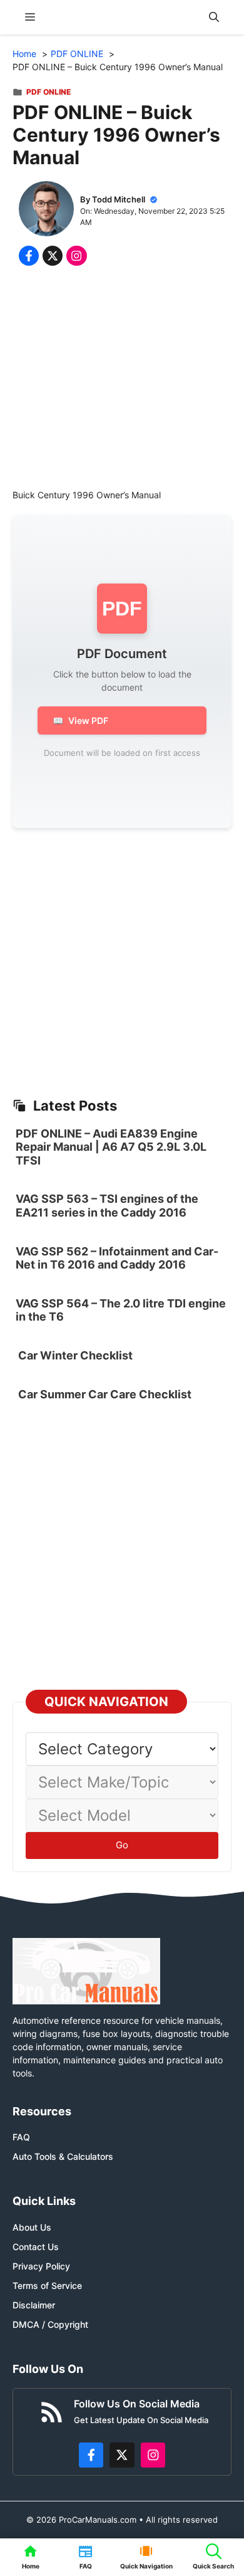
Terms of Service (47, 2285)
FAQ (21, 2137)
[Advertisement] (122, 380)
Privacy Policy (41, 2266)
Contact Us (36, 2247)
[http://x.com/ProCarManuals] (122, 2455)
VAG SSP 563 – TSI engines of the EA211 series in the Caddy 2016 (107, 1206)
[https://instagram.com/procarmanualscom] (153, 2455)
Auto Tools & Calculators (63, 2156)
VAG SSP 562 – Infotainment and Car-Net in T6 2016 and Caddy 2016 (117, 1258)
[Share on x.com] (53, 256)
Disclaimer (34, 2305)
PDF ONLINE (48, 92)
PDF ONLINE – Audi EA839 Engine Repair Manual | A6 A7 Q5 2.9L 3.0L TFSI (111, 1147)
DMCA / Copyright (50, 2324)
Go (122, 1845)
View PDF (80, 720)
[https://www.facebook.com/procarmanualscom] (91, 2455)
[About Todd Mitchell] (46, 210)
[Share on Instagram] (76, 256)
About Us (32, 2227)
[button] (214, 17)
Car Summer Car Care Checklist (105, 1394)
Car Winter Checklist (74, 1355)
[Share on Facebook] (29, 256)
